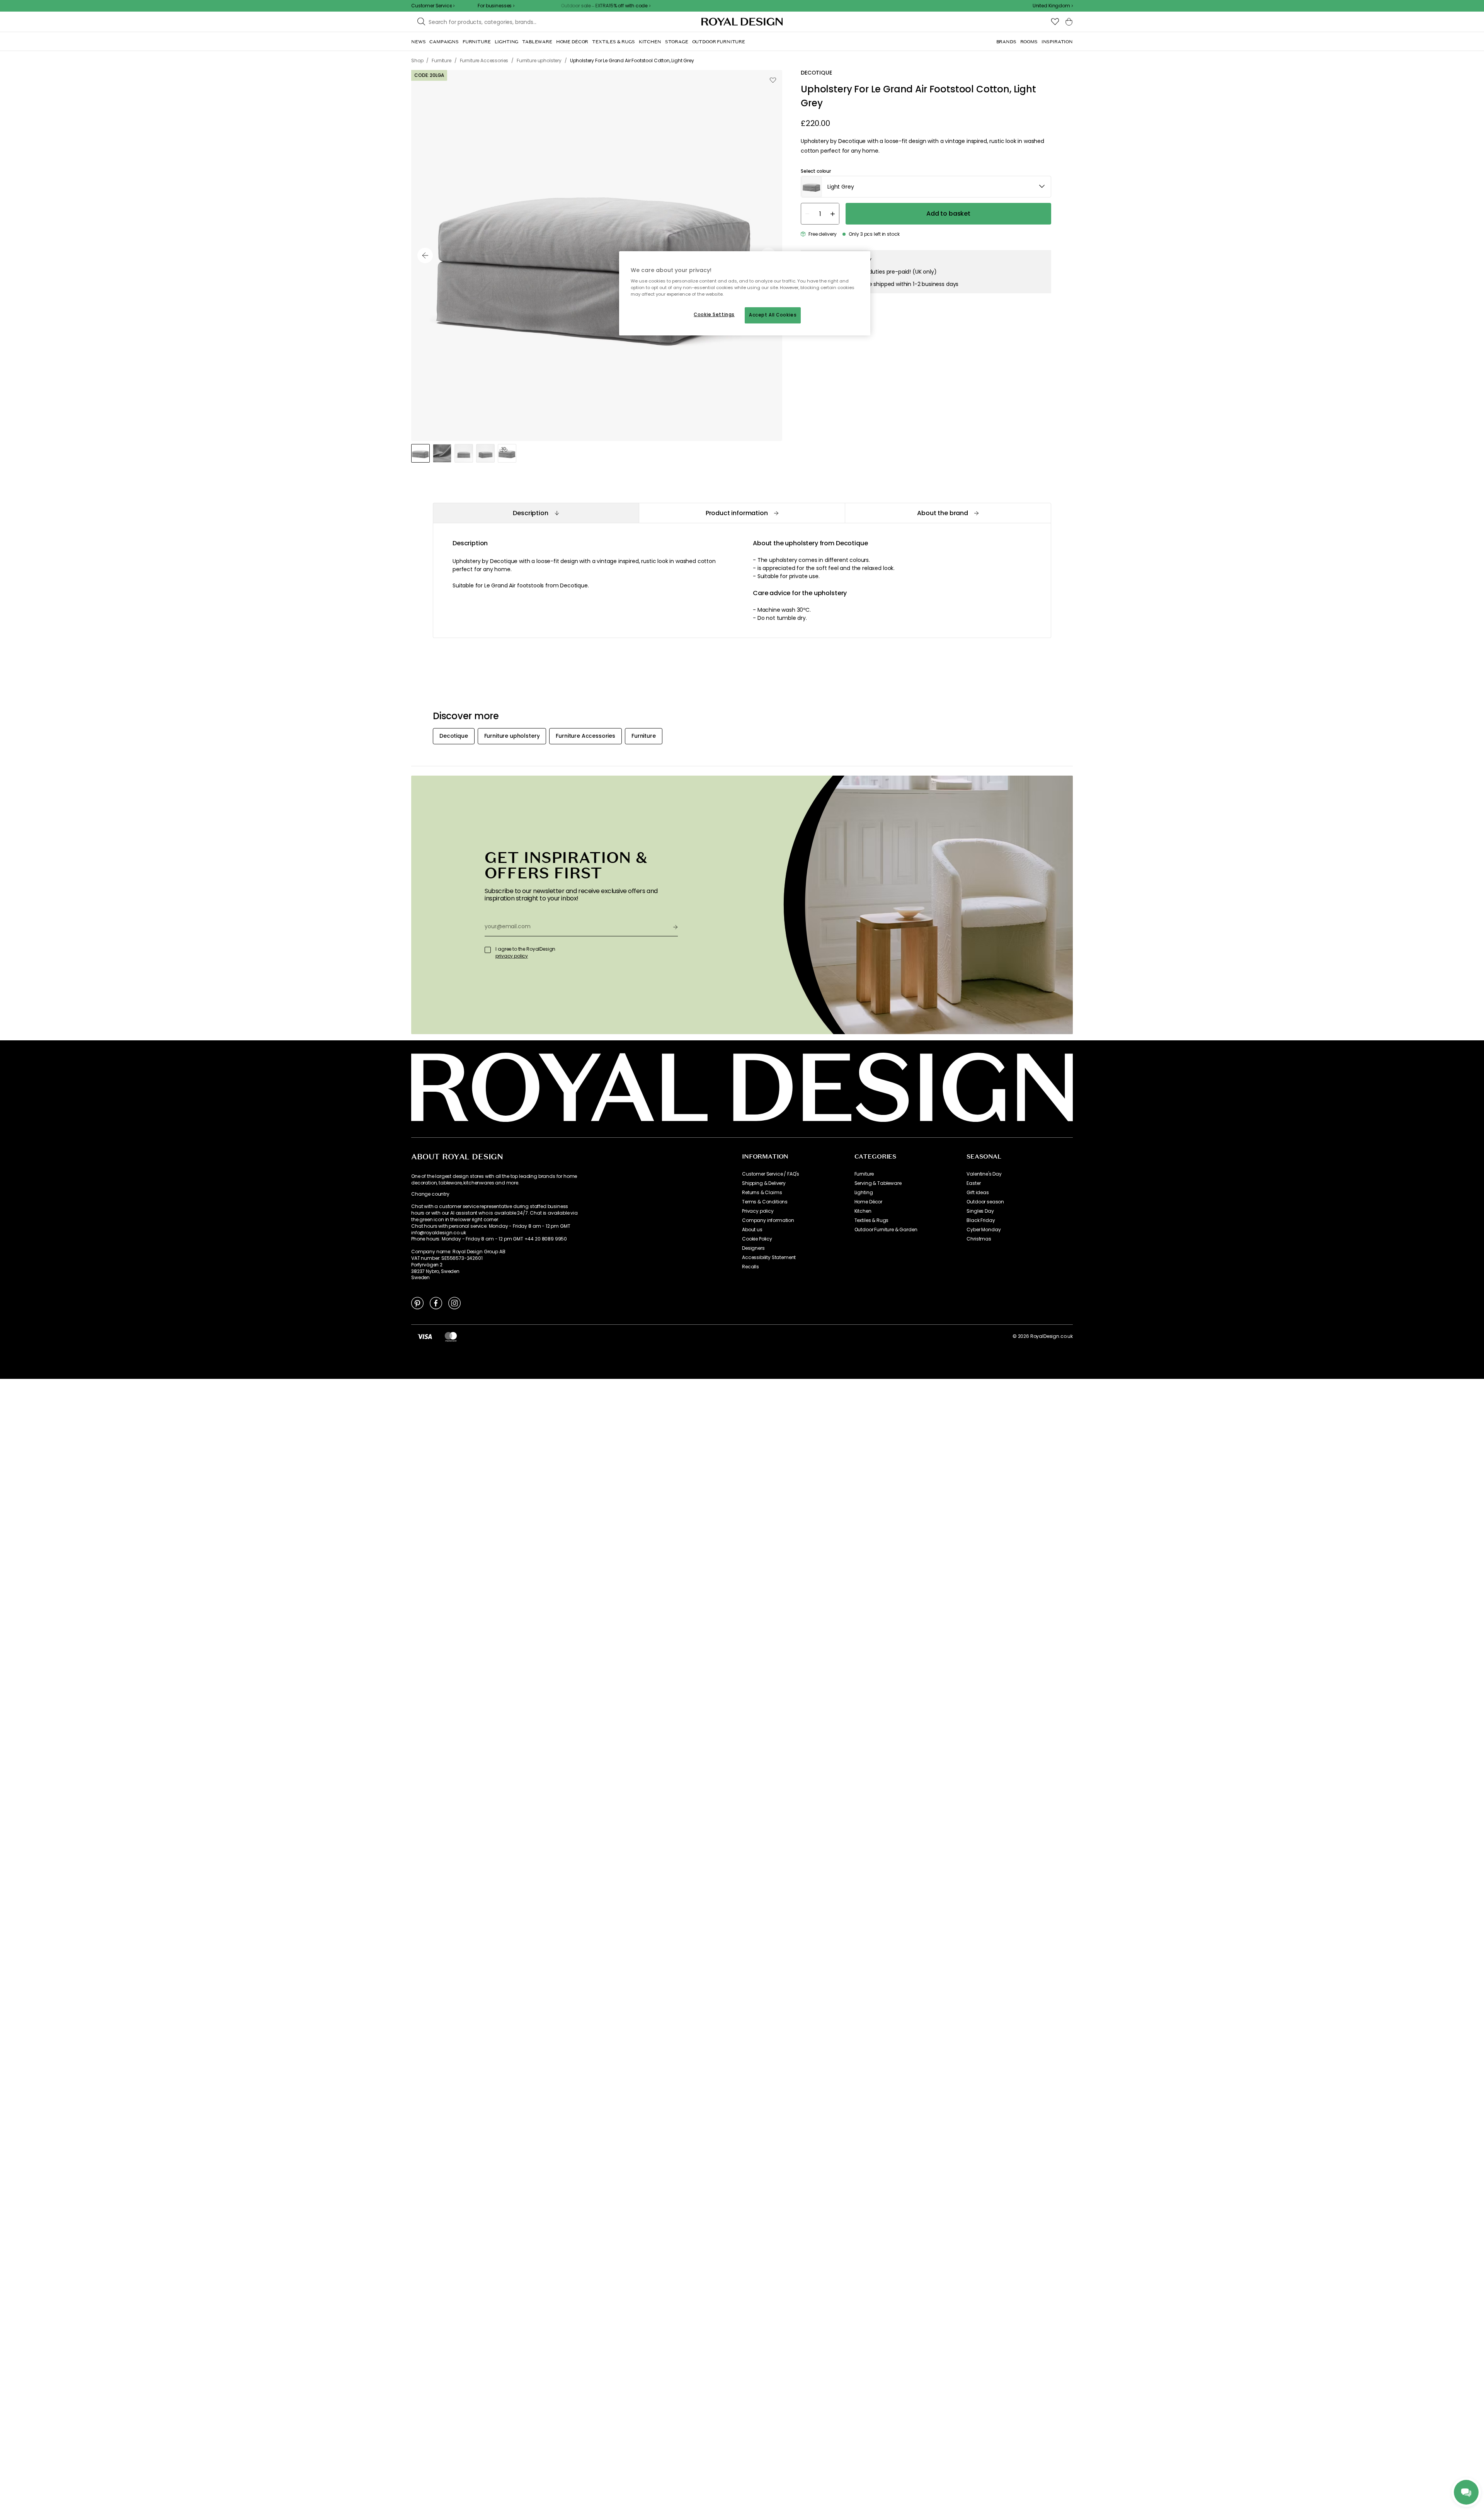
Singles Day (980, 1211)
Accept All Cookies (773, 315)
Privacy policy (758, 1211)
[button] (1053, 6)
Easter (973, 1183)
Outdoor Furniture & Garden (886, 1230)
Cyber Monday (984, 1230)
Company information (768, 1220)
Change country (430, 1194)
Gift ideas (978, 1193)
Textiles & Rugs (872, 1220)
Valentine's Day (984, 1174)
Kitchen (863, 1211)
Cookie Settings (714, 315)
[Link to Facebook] (436, 1303)
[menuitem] (418, 42)
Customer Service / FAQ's (771, 1174)
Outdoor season (985, 1202)
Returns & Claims (762, 1193)
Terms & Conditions (765, 1202)
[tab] (536, 513)
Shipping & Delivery (764, 1183)
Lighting (864, 1193)
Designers (753, 1248)
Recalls (751, 1267)
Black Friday (981, 1220)
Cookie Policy (757, 1239)
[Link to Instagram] (454, 1303)
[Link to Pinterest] (417, 1303)
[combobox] (1053, 6)
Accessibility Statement (769, 1258)
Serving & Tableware (878, 1183)
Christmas (979, 1239)
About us (752, 1230)
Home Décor (868, 1202)
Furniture (864, 1174)
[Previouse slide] (425, 255)
